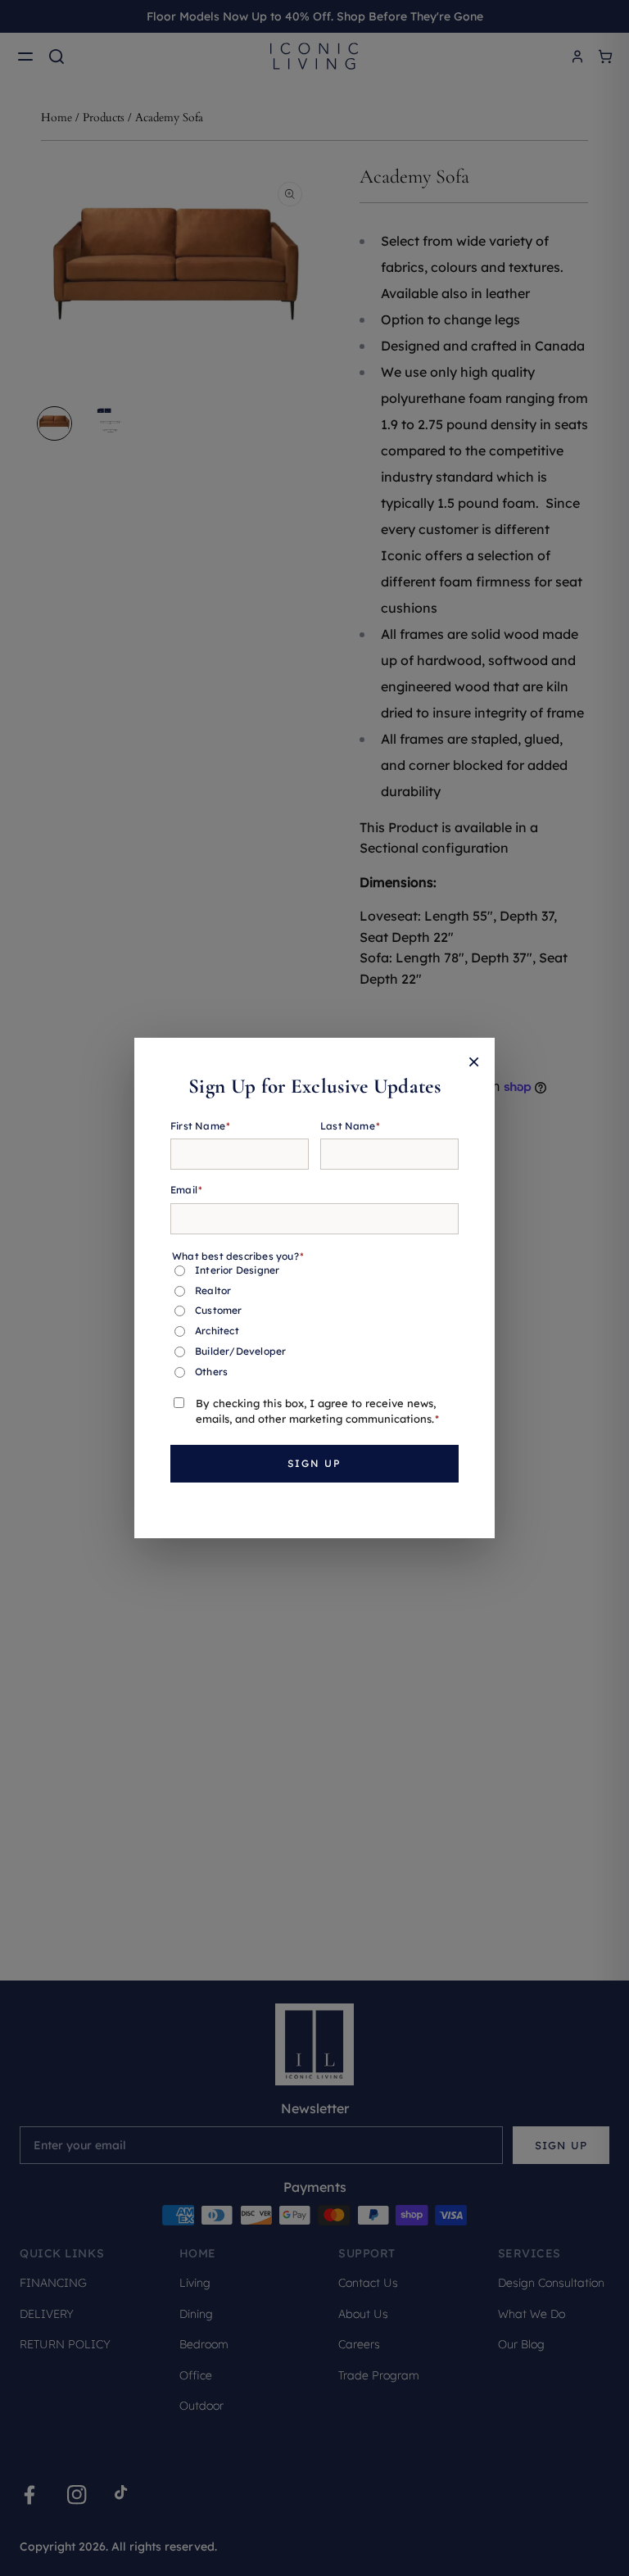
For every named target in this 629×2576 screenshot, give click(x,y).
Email (186, 1190)
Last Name (350, 1126)
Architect (217, 1331)
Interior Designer (237, 1270)
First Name (200, 1126)
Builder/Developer (240, 1351)
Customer (219, 1310)
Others (211, 1372)
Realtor (213, 1290)
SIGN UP (314, 1463)
